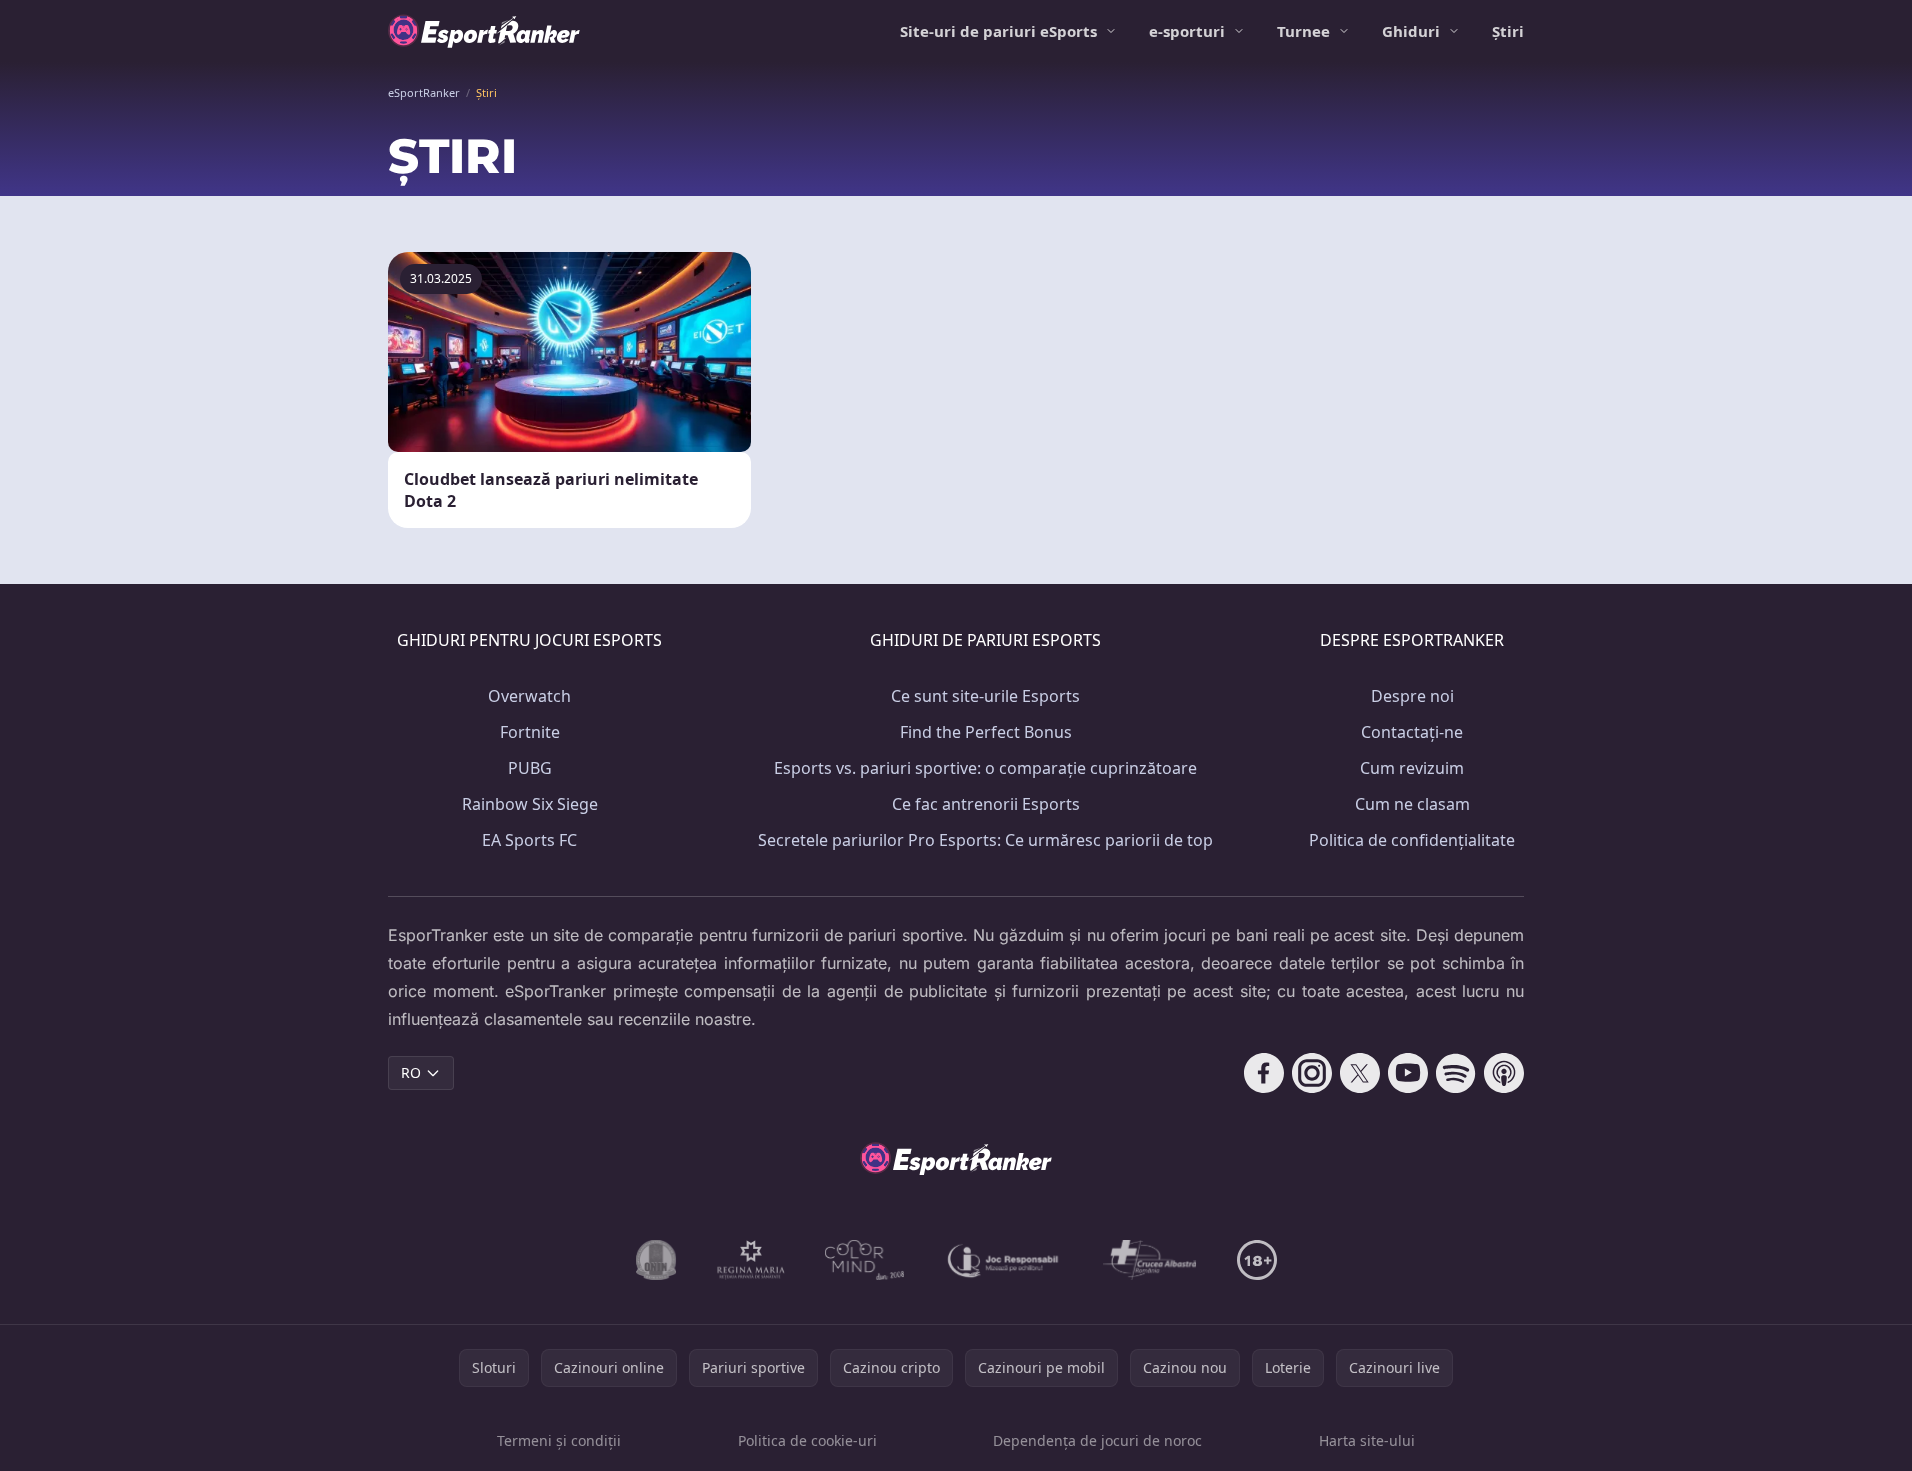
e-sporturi (1187, 31)
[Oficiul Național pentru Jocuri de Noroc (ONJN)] (656, 1260)
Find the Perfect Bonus (986, 732)
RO (411, 1072)
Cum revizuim (1412, 768)
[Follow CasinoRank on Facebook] (1264, 1073)
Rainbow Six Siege (530, 804)
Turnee (1303, 31)
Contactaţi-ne (1412, 732)
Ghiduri (1411, 31)
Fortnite (530, 732)
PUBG (530, 768)
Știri (1508, 31)
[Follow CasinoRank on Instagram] (1312, 1073)
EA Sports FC (529, 840)
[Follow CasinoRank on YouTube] (1408, 1073)
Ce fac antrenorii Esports (986, 804)
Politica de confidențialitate (1412, 840)
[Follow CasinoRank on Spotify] (1456, 1073)
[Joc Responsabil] (1004, 1260)
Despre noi (1412, 696)
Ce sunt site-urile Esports (985, 696)
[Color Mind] (865, 1260)
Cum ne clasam (1412, 804)
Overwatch (529, 696)
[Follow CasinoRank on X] (1360, 1073)
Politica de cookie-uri (807, 1440)
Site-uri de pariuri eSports (998, 31)
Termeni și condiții (559, 1440)
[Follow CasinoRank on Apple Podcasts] (1504, 1073)
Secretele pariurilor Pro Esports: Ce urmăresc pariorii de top (985, 840)
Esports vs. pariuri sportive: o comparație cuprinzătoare (985, 768)
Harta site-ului (1367, 1440)
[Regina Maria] (751, 1260)
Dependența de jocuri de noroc (1097, 1440)
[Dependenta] (1150, 1260)
